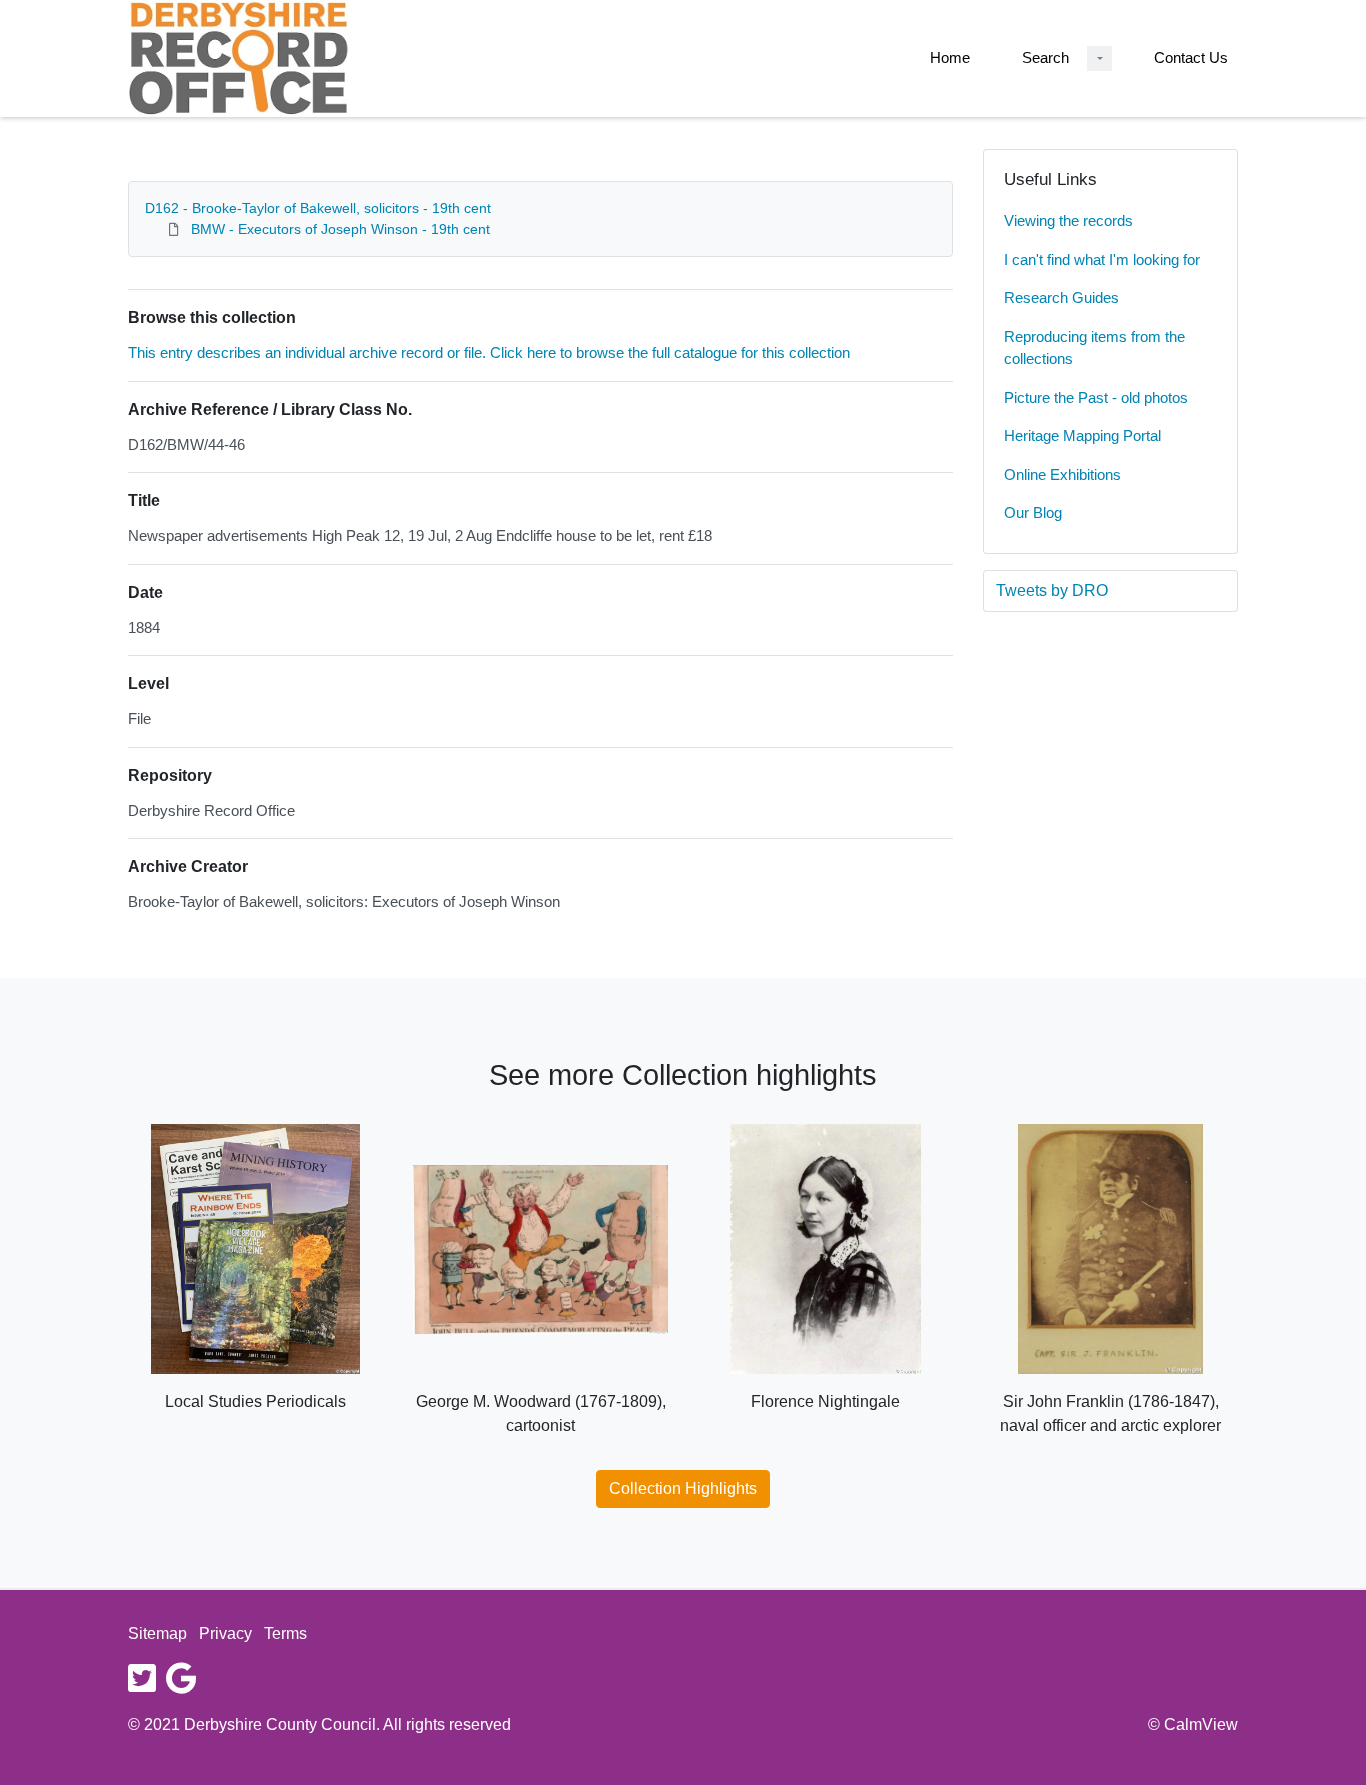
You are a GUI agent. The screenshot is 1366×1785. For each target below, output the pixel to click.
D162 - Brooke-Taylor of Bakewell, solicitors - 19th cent (318, 208)
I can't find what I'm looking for (1102, 259)
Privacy (225, 1633)
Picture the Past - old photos (1096, 397)
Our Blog (1033, 512)
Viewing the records (1068, 220)
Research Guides (1061, 297)
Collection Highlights (683, 1488)
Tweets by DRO (1052, 590)
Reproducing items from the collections (1094, 348)
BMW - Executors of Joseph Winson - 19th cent (340, 229)
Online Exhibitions (1062, 474)
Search (1045, 57)
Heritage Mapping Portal (1082, 435)
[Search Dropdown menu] (1099, 58)
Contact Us (1191, 57)
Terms (285, 1633)
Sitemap (157, 1633)
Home (950, 57)
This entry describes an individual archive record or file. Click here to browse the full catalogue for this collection (489, 352)
